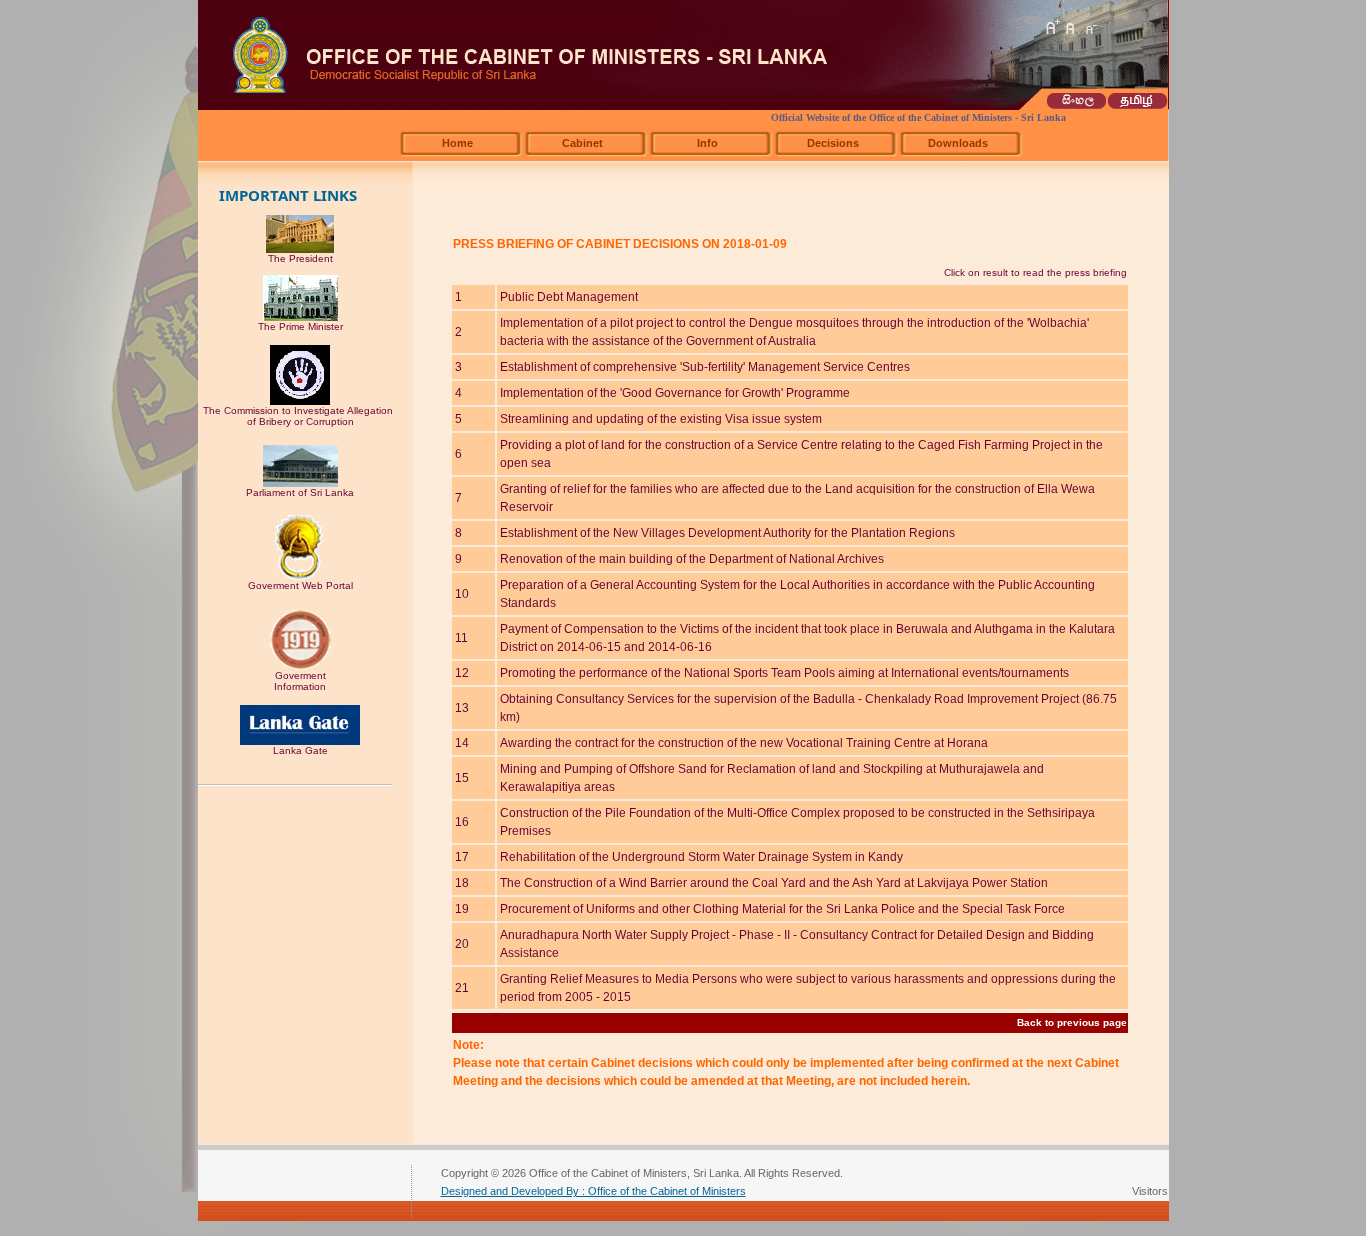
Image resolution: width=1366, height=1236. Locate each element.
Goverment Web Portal (300, 585)
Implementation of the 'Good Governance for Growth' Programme (675, 393)
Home (457, 143)
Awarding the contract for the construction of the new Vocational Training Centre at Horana (744, 743)
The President (300, 258)
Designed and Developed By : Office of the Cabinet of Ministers (593, 1191)
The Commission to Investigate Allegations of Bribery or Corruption (300, 416)
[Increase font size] (1052, 27)
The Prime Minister (300, 326)
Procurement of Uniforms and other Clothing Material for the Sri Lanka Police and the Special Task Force (782, 909)
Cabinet (582, 143)
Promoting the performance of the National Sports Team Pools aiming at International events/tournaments (784, 673)
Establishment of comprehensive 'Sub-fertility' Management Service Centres (705, 367)
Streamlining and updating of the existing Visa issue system (661, 419)
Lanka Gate (300, 750)
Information (300, 686)
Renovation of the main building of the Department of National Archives (692, 559)
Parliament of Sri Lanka (300, 492)
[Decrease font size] (1090, 27)
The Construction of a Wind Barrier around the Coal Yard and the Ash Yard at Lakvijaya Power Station (774, 883)
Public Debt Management (569, 297)
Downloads (958, 143)
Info (707, 143)
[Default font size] (1071, 27)
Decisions (833, 143)
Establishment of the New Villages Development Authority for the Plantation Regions (727, 533)
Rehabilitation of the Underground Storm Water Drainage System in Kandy (701, 857)
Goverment (300, 675)
